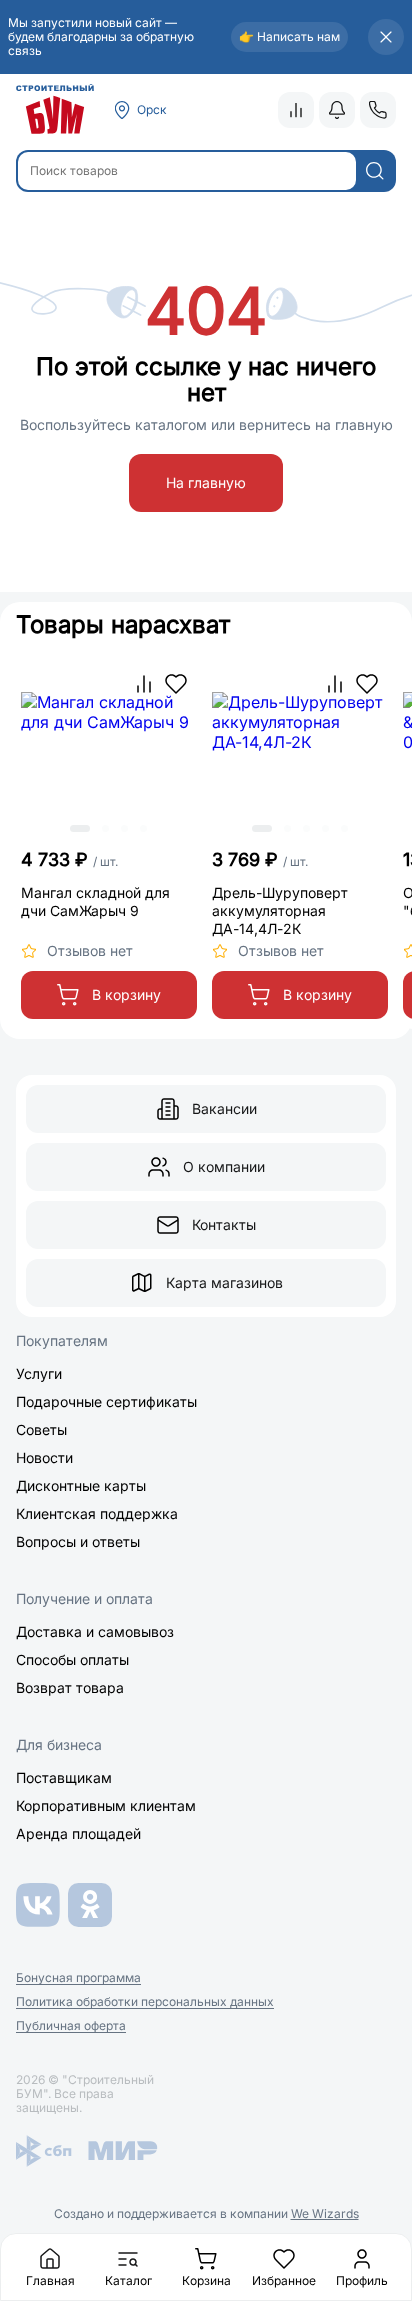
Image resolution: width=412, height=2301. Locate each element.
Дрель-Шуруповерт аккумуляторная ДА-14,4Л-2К (280, 910)
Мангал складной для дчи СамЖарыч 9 (95, 901)
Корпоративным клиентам (106, 1805)
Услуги (39, 1373)
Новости (44, 1457)
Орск (152, 109)
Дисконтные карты (81, 1485)
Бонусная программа (78, 1978)
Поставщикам (64, 1777)
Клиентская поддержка (97, 1513)
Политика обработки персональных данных (145, 2002)
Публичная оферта (71, 2026)
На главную (206, 482)
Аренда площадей (78, 1833)
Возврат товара (70, 1687)
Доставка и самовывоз (95, 1631)
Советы (41, 1429)
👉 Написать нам (289, 36)
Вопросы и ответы (78, 1541)
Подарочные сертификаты (106, 1401)
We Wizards (325, 2213)
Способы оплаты (72, 1659)
